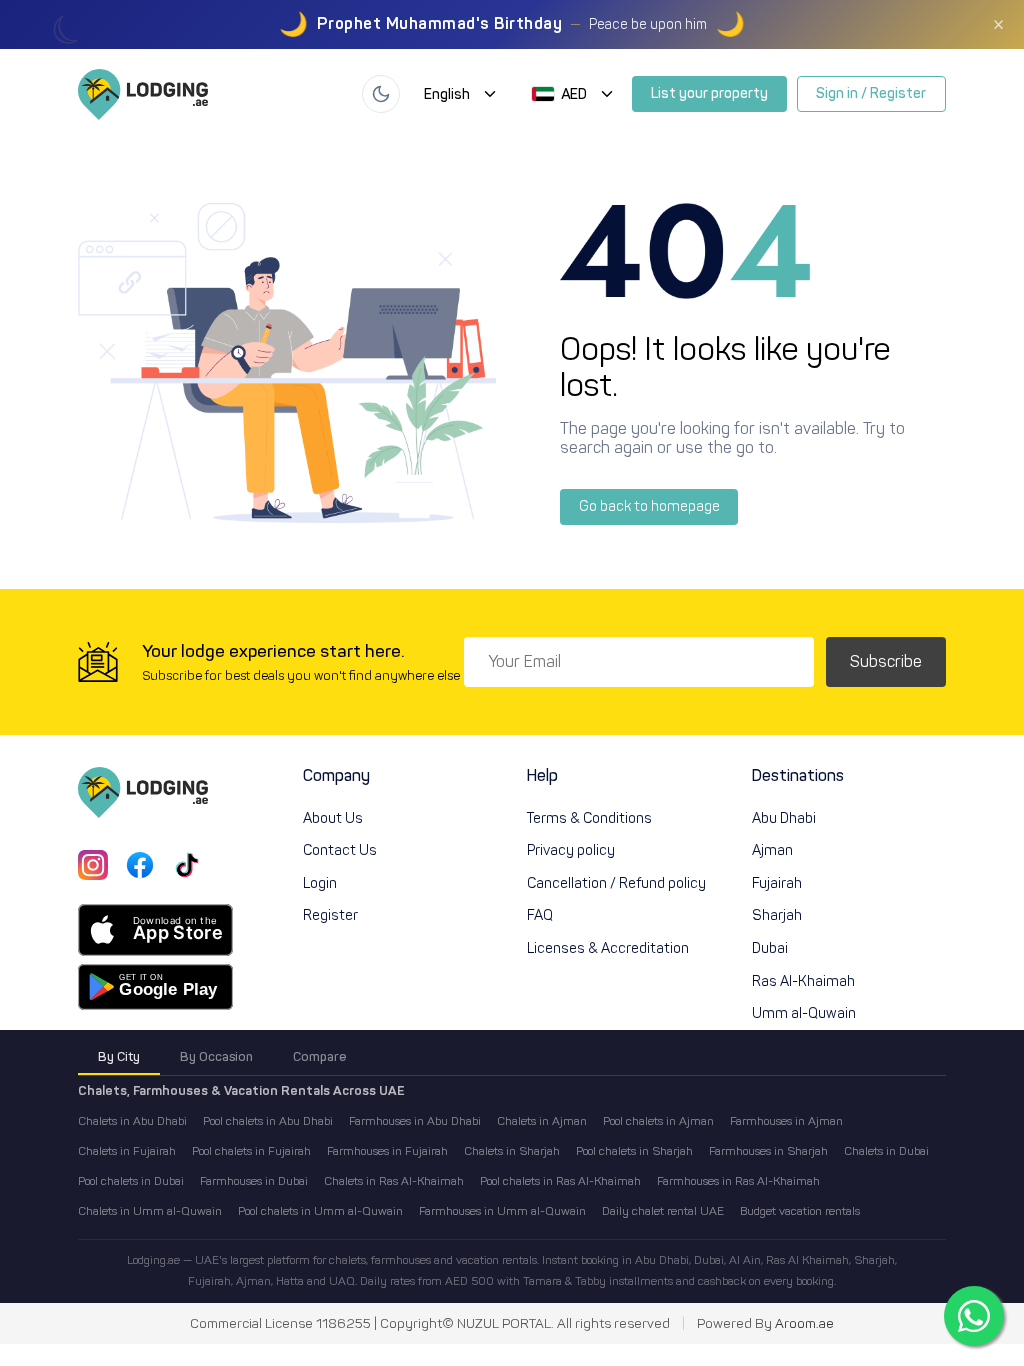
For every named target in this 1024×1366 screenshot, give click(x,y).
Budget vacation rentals (800, 1211)
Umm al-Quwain (804, 1013)
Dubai (770, 948)
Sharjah (777, 915)
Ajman (772, 850)
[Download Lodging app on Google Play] (155, 987)
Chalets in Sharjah (512, 1151)
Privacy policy (571, 850)
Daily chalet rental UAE (663, 1211)
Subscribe (886, 661)
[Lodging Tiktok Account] (187, 865)
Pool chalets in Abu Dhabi (268, 1121)
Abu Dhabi (784, 818)
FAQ (540, 915)
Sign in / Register (871, 93)
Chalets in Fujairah (127, 1151)
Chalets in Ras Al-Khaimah (394, 1181)
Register (330, 915)
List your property (709, 93)
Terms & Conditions (589, 818)
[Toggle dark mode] (381, 94)
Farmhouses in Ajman (786, 1121)
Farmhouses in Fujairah (387, 1151)
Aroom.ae (804, 1324)
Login (320, 883)
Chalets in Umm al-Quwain (150, 1211)
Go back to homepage (649, 506)
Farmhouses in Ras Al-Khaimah (738, 1181)
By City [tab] (119, 1056)
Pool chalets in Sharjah (634, 1151)
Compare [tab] (319, 1056)
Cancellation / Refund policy (616, 883)
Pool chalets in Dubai (131, 1181)
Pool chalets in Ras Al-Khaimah (560, 1181)
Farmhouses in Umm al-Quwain (502, 1211)
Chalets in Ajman (542, 1121)
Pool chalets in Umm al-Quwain (320, 1211)
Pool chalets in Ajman (658, 1121)
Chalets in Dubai (886, 1151)
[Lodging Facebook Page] (140, 865)
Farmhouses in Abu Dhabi (415, 1121)
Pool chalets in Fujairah (251, 1151)
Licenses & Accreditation (608, 948)
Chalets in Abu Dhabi (132, 1121)
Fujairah (777, 883)
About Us (333, 818)
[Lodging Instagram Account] (93, 865)
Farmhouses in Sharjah (768, 1151)
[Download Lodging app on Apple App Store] (155, 930)
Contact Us (340, 850)
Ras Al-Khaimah (803, 981)
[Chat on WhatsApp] (974, 1316)
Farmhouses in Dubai (254, 1181)
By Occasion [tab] (216, 1056)
